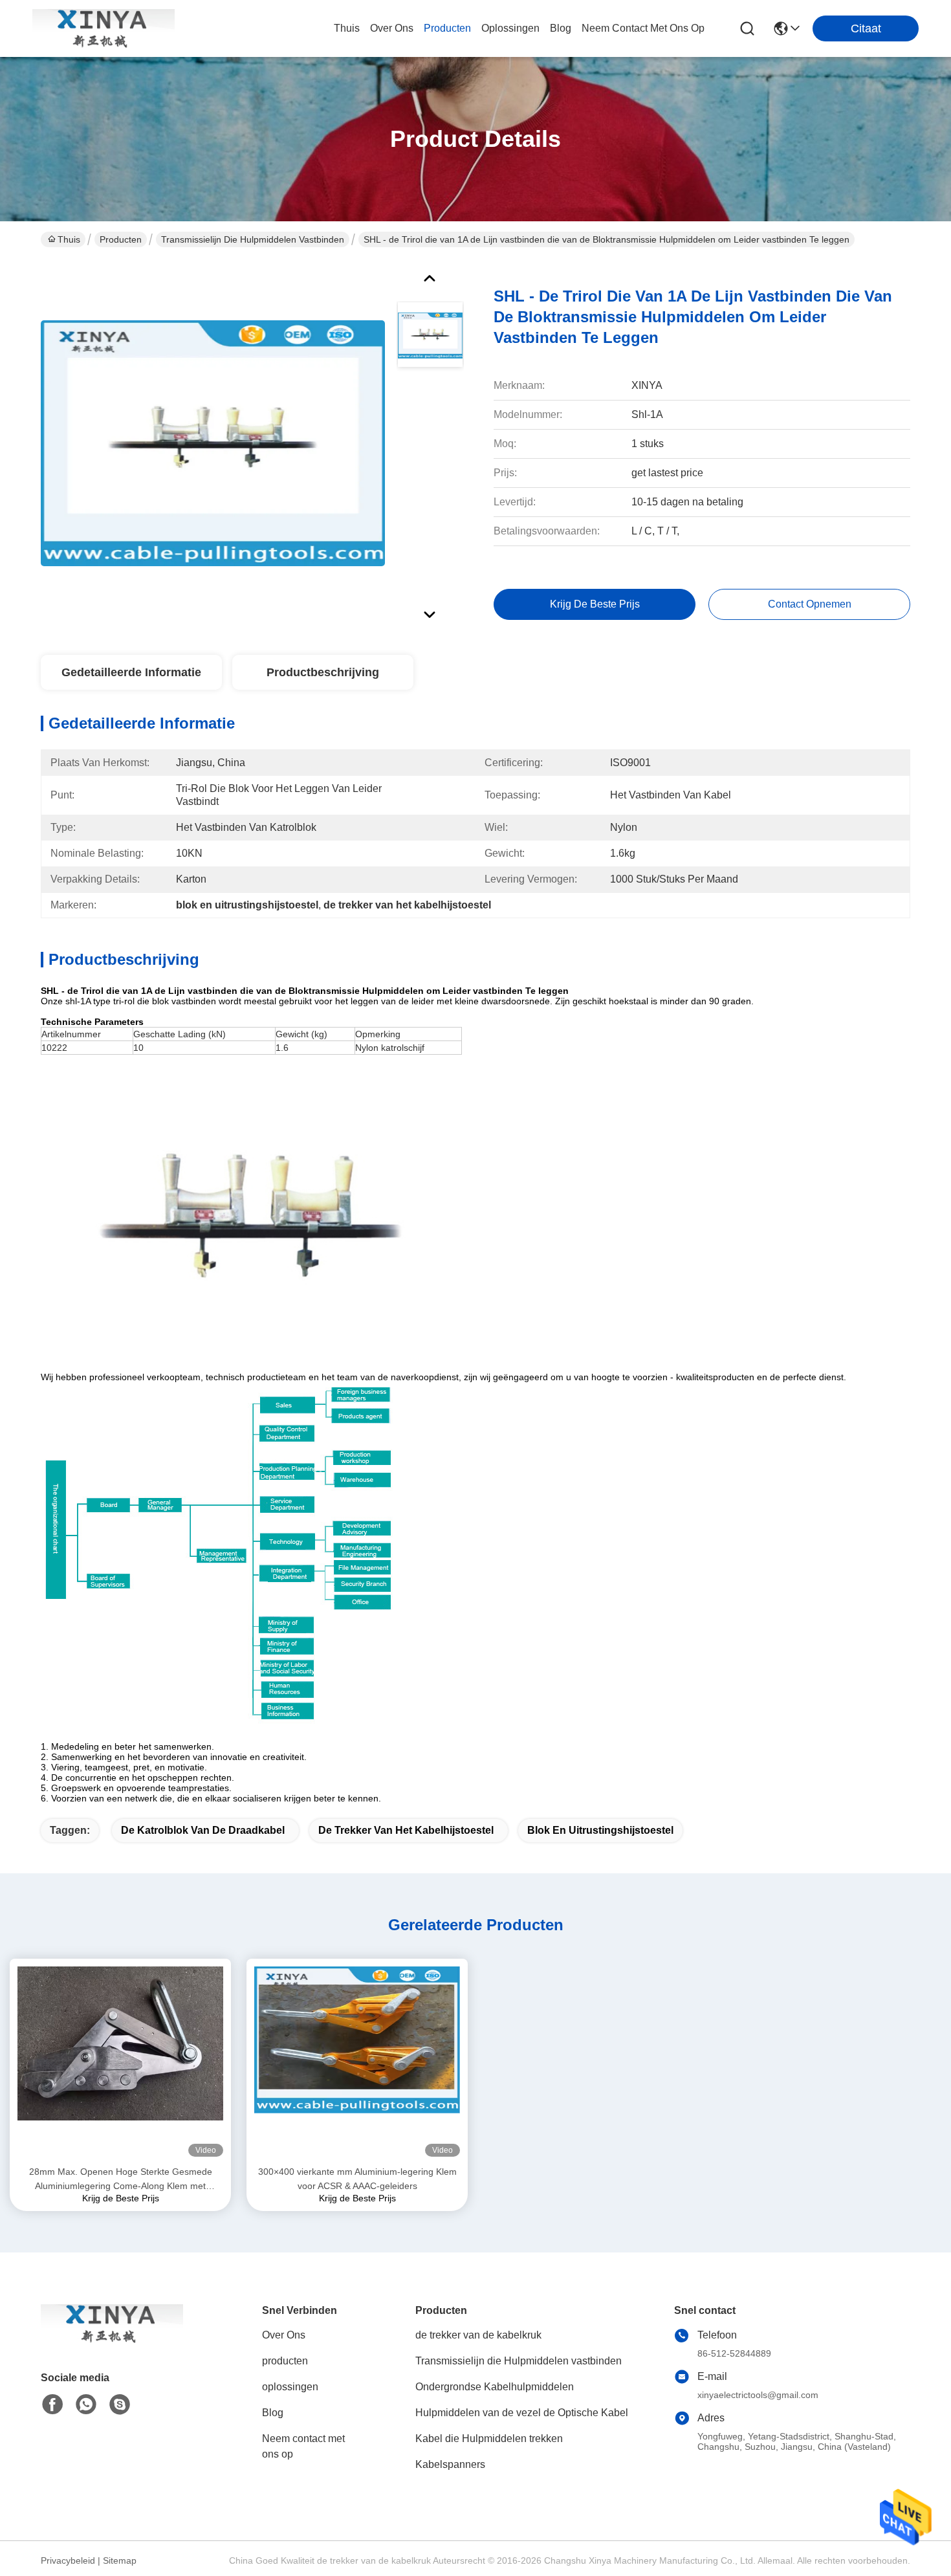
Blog (273, 2413)
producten (447, 28)
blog (561, 28)
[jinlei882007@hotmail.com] (120, 2405)
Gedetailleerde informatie (131, 672)
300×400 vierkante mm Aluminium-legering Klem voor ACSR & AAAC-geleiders (357, 2179)
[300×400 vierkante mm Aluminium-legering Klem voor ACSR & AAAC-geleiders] (357, 2062)
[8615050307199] (86, 2405)
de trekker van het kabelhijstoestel (406, 1830)
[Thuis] (112, 2339)
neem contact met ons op (643, 28)
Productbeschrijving (323, 672)
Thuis (347, 28)
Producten (121, 239)
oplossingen (510, 28)
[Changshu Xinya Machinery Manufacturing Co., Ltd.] (104, 28)
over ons (392, 28)
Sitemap (120, 2560)
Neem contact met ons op (303, 2446)
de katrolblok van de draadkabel (203, 1830)
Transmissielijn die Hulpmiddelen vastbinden (253, 239)
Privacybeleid (68, 2560)
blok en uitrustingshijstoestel (600, 1830)
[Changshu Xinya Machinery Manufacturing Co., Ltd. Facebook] (52, 2405)
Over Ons (284, 2335)
